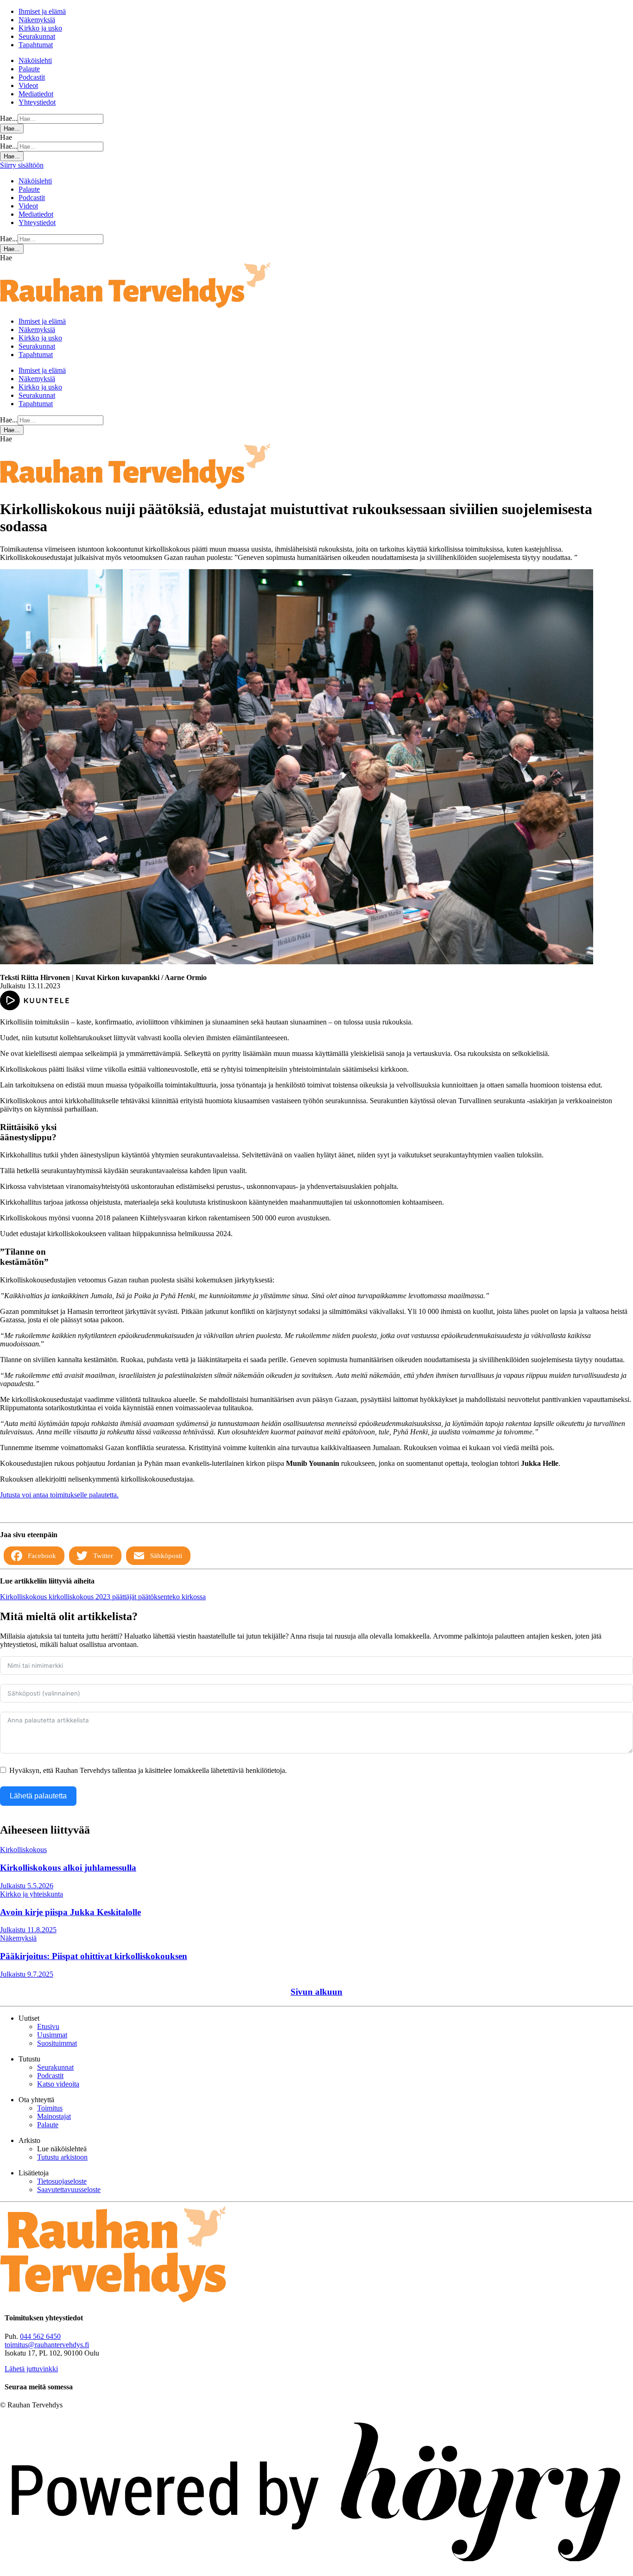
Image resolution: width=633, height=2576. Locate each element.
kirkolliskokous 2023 (80, 1597)
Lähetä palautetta (38, 1796)
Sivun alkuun (316, 1992)
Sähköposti (166, 1556)
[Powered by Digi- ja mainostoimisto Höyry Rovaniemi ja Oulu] (316, 2572)
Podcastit (32, 77)
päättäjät (125, 1597)
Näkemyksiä (37, 20)
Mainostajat (54, 2116)
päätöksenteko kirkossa (172, 1597)
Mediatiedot (36, 94)
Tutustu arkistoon (62, 2157)
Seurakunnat (37, 36)
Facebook (42, 1556)
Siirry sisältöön (22, 165)
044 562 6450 (40, 2336)
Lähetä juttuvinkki (31, 2369)
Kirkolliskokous (24, 1597)
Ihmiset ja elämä (42, 11)
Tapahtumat (36, 45)
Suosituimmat (57, 2043)
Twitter (103, 1556)
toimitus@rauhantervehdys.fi (47, 2345)
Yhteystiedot (37, 102)
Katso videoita (58, 2084)
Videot (28, 85)
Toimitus (50, 2108)
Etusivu (48, 2026)
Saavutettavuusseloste (69, 2190)
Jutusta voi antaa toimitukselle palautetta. (59, 1495)
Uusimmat (52, 2035)
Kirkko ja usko (40, 28)
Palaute (29, 69)
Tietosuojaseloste (62, 2181)
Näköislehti (35, 60)
